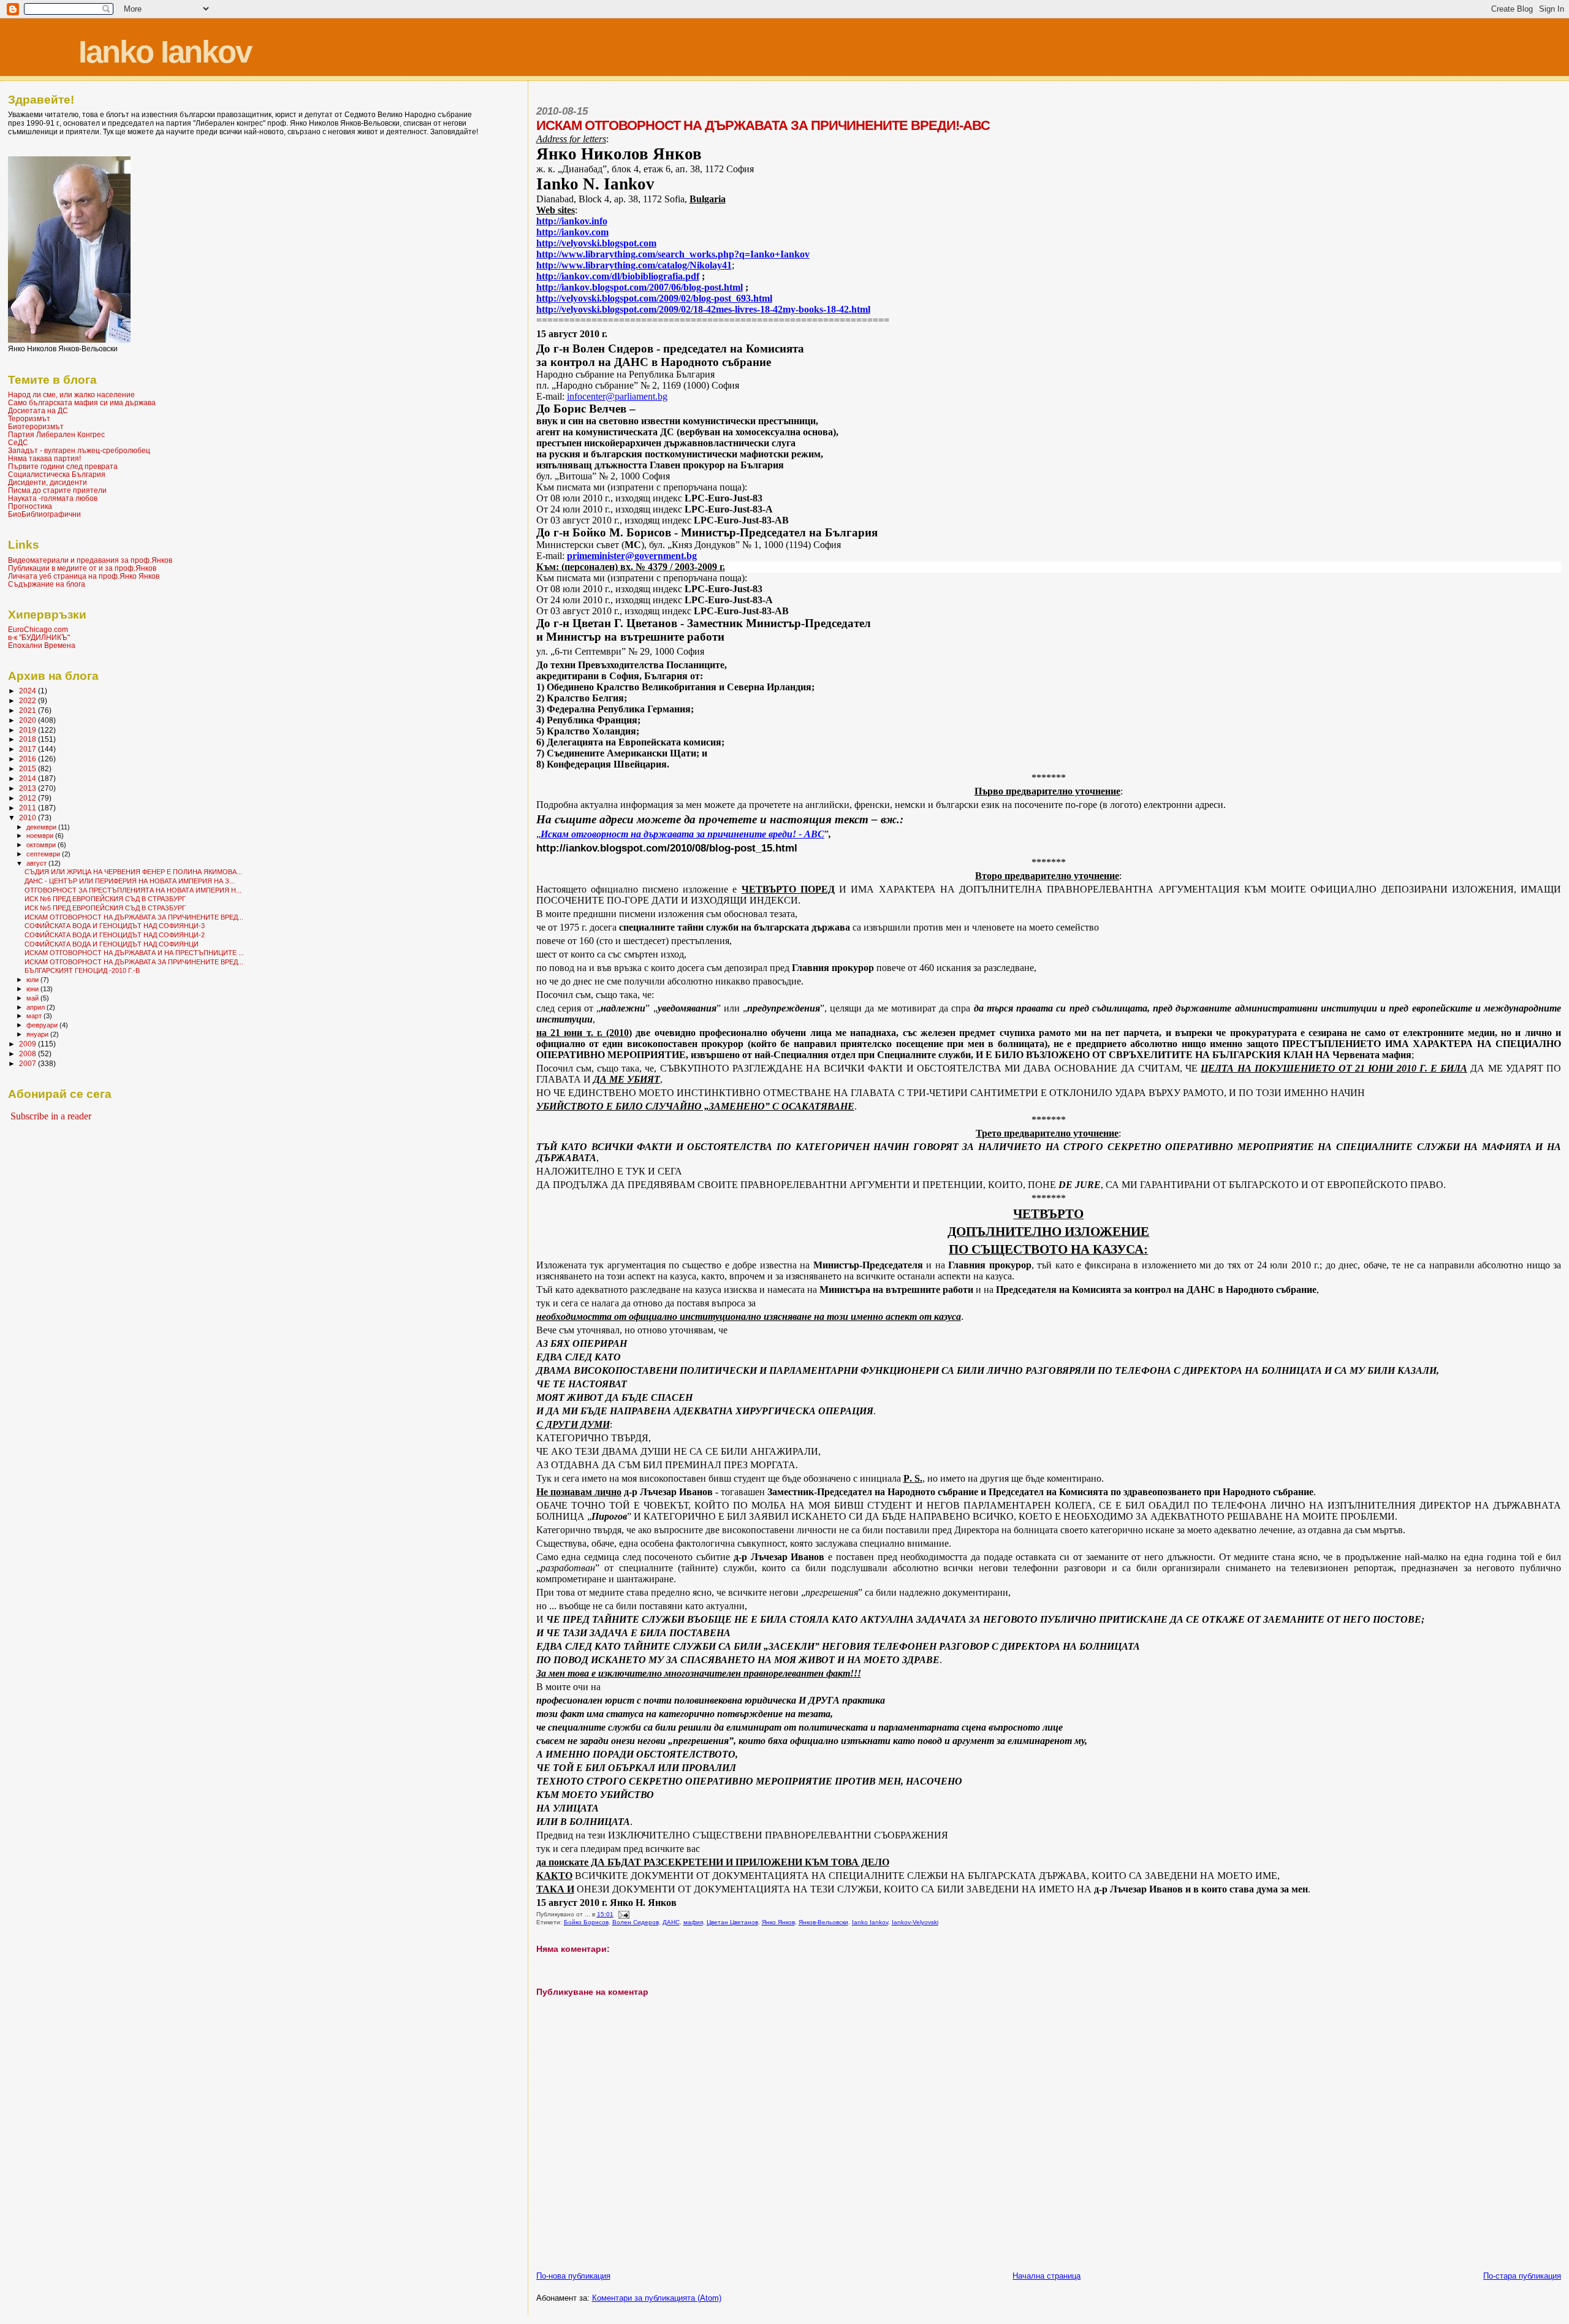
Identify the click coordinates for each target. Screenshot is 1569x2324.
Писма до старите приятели (57, 490)
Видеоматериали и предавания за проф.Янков (90, 560)
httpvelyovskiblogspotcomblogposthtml (654, 298)
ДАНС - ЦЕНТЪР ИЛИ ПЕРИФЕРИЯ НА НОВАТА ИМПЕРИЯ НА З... (130, 881)
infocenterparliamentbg (617, 396)
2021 (28, 710)
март (35, 1016)
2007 (28, 1063)
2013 (28, 788)
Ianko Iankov (165, 52)
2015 (28, 768)
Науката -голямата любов (53, 498)
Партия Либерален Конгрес (56, 434)
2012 (28, 798)
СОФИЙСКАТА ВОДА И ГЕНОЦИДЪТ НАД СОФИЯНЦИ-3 (115, 926)
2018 (28, 739)
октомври (42, 845)
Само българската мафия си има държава (82, 402)
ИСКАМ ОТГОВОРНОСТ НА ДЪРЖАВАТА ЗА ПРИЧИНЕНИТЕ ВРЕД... (134, 917)
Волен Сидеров (636, 1922)
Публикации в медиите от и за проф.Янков (82, 568)
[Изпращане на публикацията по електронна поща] (623, 1914)
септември (44, 854)
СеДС (18, 442)
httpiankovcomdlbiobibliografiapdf (618, 276)
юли (33, 980)
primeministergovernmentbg (632, 556)
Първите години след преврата (63, 466)
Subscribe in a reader (51, 1116)
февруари (43, 1025)
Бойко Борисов (586, 1922)
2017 (28, 749)
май (33, 998)
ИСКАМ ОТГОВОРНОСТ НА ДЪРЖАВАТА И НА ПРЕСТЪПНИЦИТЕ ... (134, 953)
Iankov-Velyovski (915, 1922)
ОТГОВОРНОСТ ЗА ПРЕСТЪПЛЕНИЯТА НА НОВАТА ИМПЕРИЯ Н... (133, 890)
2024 (28, 691)
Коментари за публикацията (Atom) (657, 2298)
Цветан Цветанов (732, 1922)
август (37, 863)
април (36, 1007)
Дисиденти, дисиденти (47, 482)
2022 (28, 700)
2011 (28, 808)
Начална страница (1047, 2276)
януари (38, 1034)
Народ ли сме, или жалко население (71, 394)
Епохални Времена (42, 645)
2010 (28, 817)
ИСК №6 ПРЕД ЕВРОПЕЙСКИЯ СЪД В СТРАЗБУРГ (105, 899)
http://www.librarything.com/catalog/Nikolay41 (634, 265)
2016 (28, 759)
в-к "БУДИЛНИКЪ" (39, 637)
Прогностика (30, 506)
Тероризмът (29, 418)
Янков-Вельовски (823, 1922)
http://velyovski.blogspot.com (596, 243)
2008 (28, 1053)
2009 (28, 1044)
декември (42, 827)
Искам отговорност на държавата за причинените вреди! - (682, 834)
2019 (28, 730)
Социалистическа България (57, 474)
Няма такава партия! (44, 458)
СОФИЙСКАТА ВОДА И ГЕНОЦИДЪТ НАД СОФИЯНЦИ (112, 944)
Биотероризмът (36, 426)
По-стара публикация (1522, 2276)
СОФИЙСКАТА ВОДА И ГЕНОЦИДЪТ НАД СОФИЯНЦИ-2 (115, 935)
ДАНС (671, 1922)
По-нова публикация (573, 2276)
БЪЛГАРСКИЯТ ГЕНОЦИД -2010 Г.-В (82, 970)
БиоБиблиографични (44, 514)
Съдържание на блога (47, 584)
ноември (41, 836)
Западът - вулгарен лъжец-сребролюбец (79, 450)
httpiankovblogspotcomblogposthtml (640, 287)
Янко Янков (778, 1922)
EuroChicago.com (38, 629)
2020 (28, 720)
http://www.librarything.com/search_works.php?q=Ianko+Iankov (673, 254)
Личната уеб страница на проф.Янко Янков (84, 576)
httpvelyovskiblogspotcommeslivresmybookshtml (703, 309)
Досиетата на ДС (38, 410)
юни (33, 989)
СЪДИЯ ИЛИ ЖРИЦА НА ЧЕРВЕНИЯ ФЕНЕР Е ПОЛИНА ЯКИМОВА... (133, 872)
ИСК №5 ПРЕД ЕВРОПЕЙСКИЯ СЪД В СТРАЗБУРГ (105, 908)
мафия (693, 1922)
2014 (28, 778)
